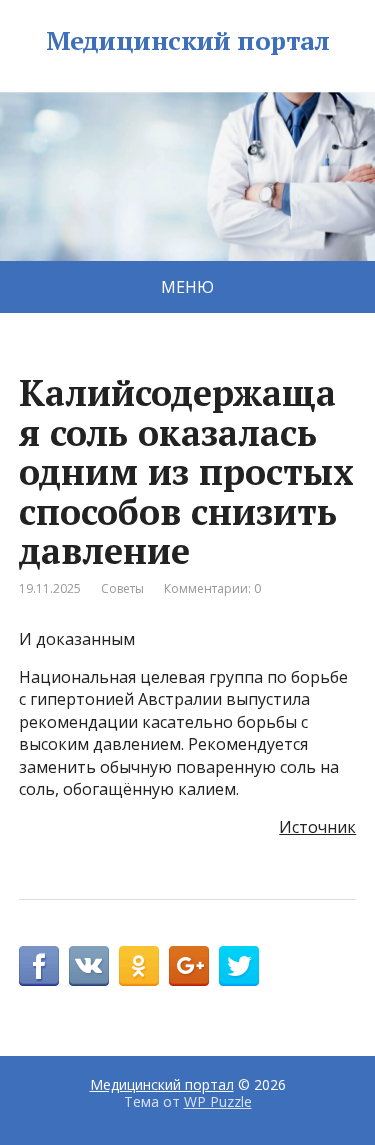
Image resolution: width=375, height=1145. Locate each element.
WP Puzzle (218, 1101)
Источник (317, 827)
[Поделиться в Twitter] (239, 966)
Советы (122, 588)
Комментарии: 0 (212, 588)
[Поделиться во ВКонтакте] (89, 966)
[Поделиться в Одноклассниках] (139, 966)
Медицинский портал (188, 41)
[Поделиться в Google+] (189, 966)
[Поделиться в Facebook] (39, 966)
